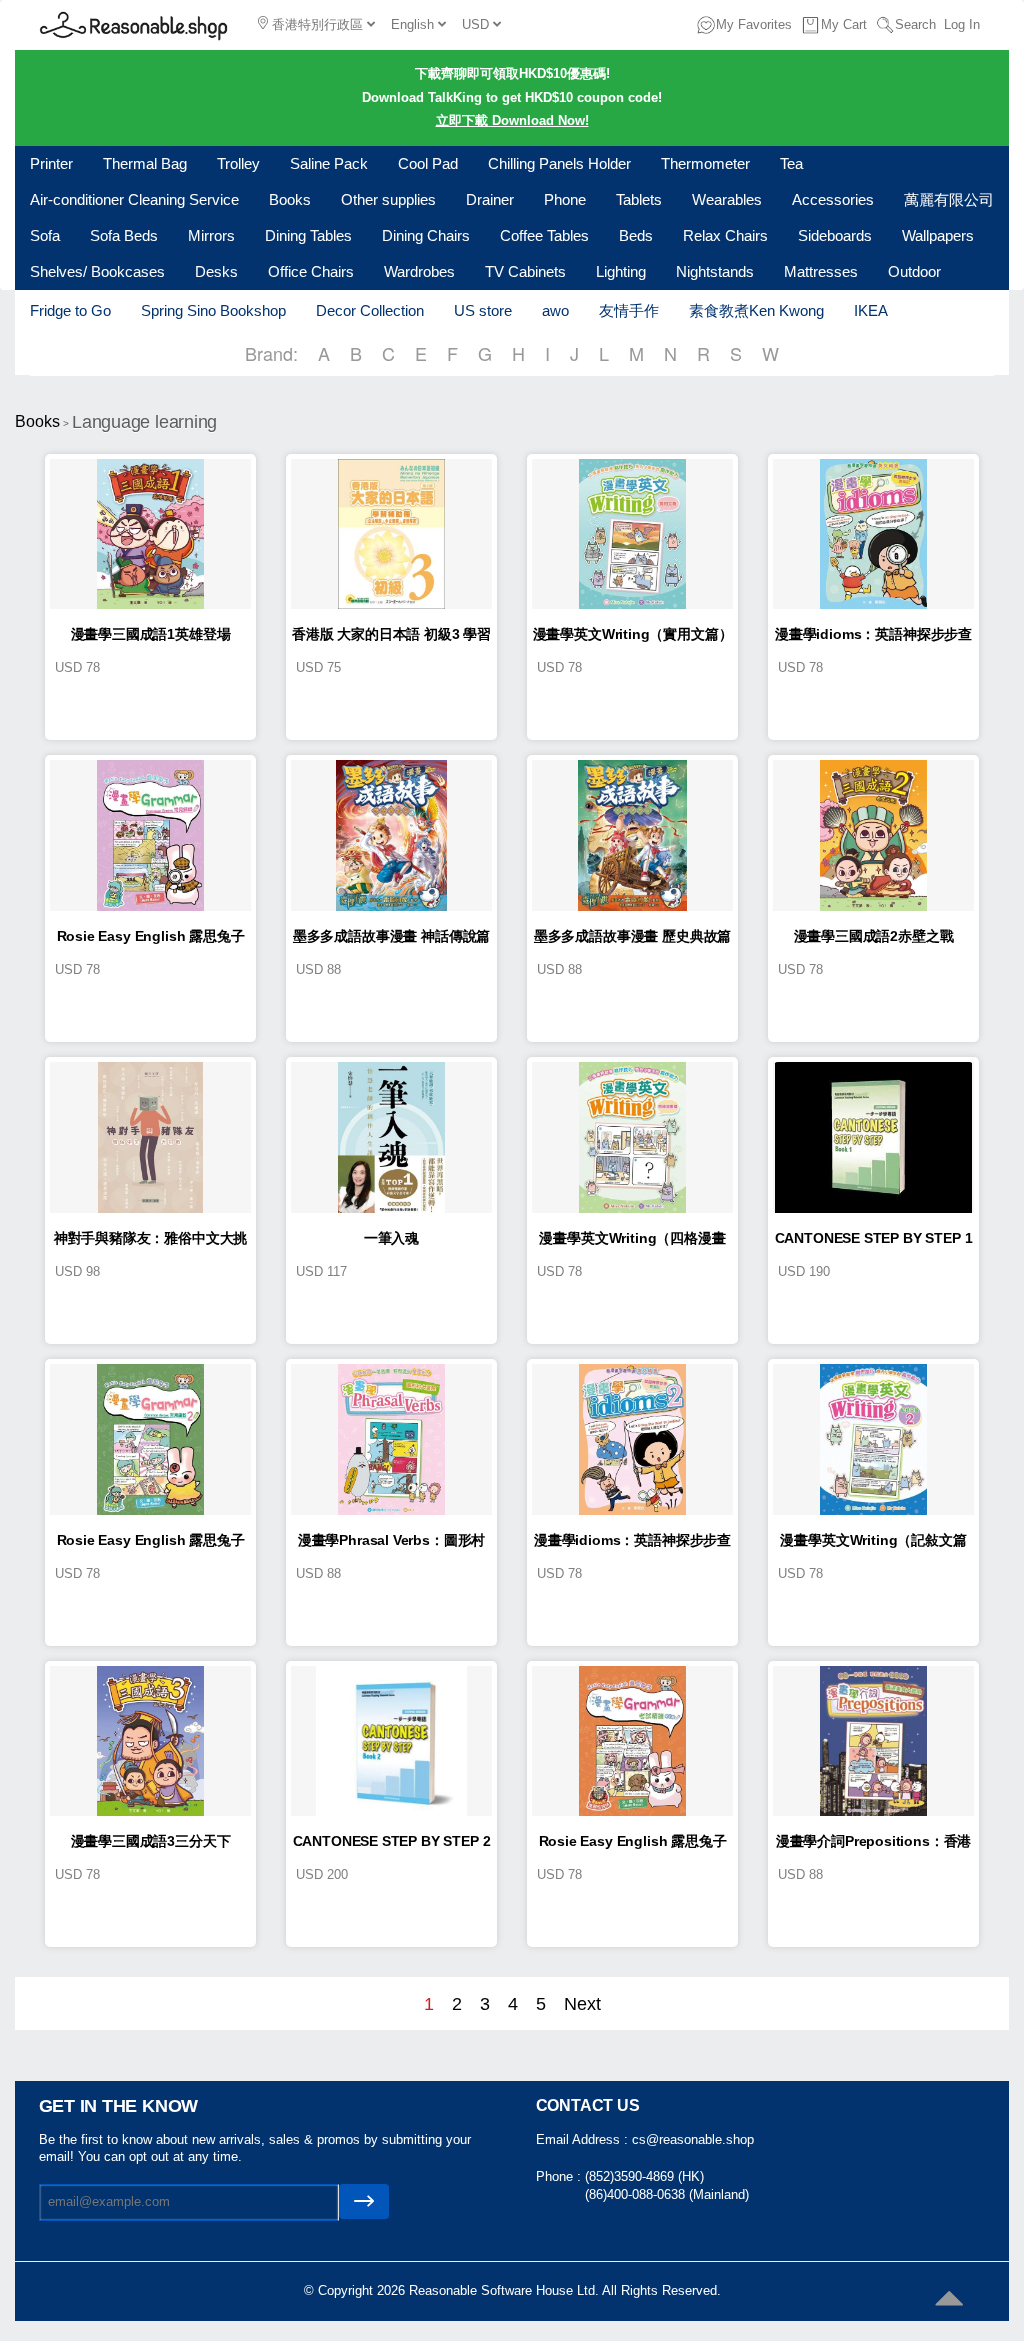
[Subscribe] (364, 2201)
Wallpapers (938, 235)
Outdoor (914, 271)
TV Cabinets (525, 271)
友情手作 (629, 310)
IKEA (871, 310)
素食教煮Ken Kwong (756, 310)
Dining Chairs (426, 235)
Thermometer (705, 163)
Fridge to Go (70, 310)
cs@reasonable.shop (693, 2139)
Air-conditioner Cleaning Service (134, 199)
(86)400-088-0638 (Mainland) (667, 2194)
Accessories (833, 199)
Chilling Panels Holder (559, 163)
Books (290, 199)
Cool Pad (428, 163)
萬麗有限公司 (949, 199)
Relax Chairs (725, 235)
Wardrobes (419, 271)
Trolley (238, 163)
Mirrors (211, 235)
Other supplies (388, 199)
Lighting (621, 271)
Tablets (639, 199)
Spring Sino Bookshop (213, 310)
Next (582, 2004)
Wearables (727, 199)
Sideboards (835, 235)
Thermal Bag (145, 163)
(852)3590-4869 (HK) (644, 2176)
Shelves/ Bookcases (97, 271)
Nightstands (715, 271)
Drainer (490, 199)
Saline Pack (329, 163)
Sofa (45, 235)
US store (483, 310)
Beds (636, 235)
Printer (51, 163)
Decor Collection (370, 310)
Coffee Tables (544, 235)
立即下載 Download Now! (512, 120)
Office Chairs (311, 271)
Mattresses (821, 271)
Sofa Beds (124, 235)
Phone (565, 199)
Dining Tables (308, 235)
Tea (791, 163)
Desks (216, 271)
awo (555, 310)
